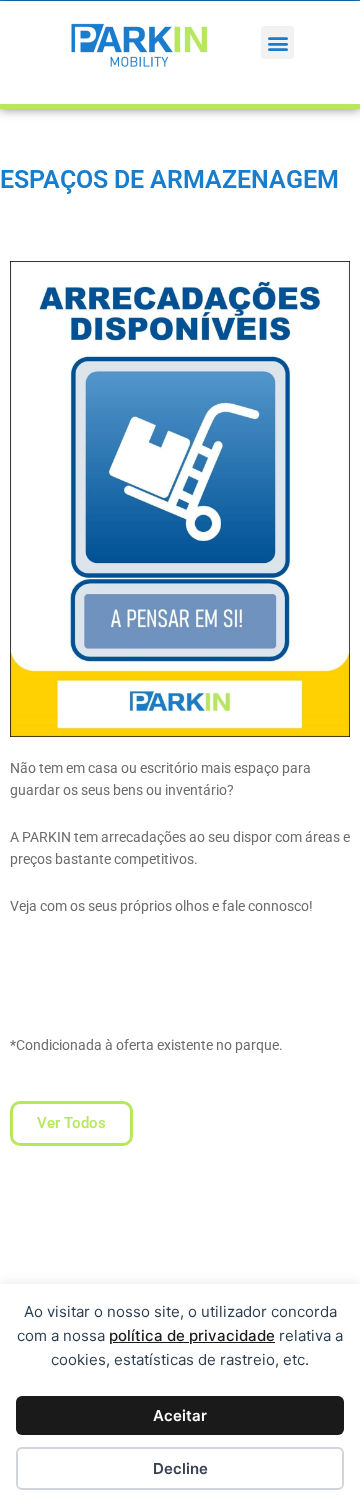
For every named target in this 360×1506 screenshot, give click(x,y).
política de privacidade (192, 1335)
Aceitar (180, 1415)
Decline (180, 1468)
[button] (277, 42)
